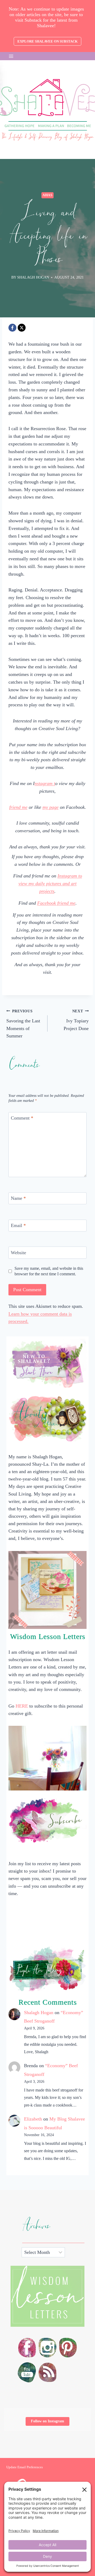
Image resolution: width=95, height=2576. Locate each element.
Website (18, 1253)
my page (51, 807)
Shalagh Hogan (39, 2013)
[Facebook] (12, 328)
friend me (18, 807)
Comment (22, 1118)
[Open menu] (11, 56)
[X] (22, 328)
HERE (22, 1706)
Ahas (47, 195)
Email (18, 1225)
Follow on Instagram (47, 2421)
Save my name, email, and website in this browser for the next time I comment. (49, 1271)
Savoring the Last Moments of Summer (23, 1024)
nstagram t (45, 783)
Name (18, 1198)
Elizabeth (33, 2119)
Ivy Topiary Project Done (76, 1020)
